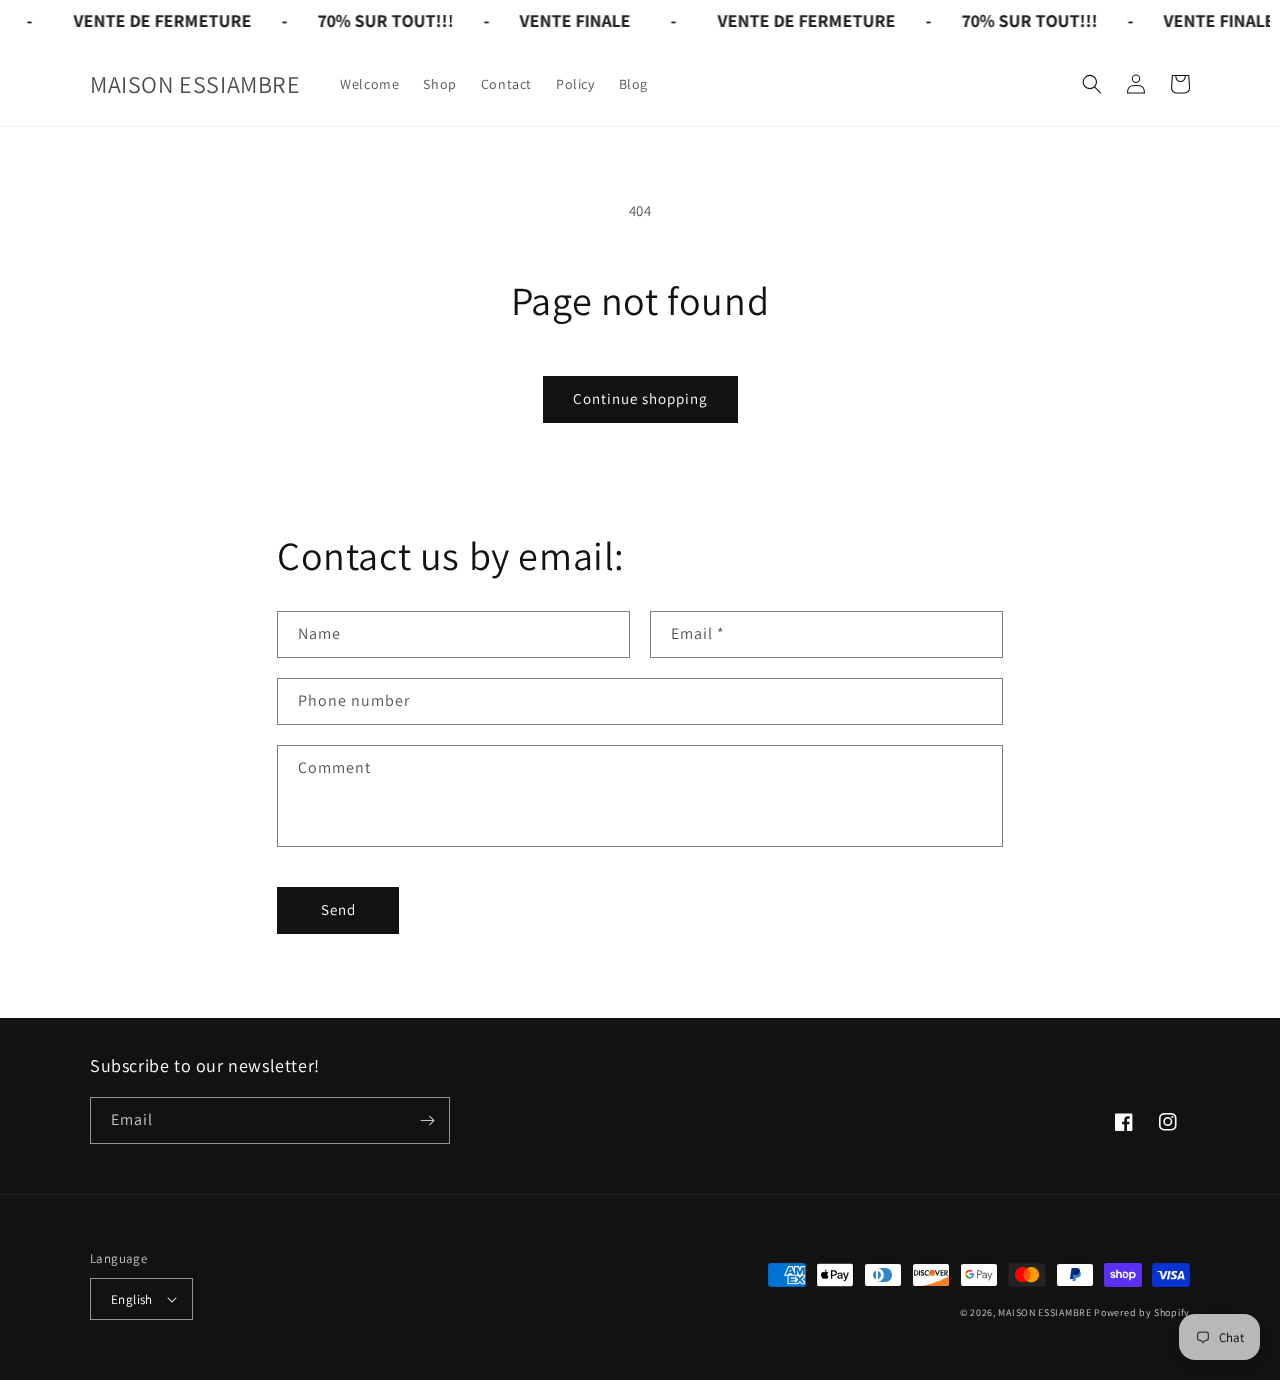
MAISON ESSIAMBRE (1044, 1312)
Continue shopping (640, 398)
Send (338, 909)
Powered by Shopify (1142, 1312)
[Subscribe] (427, 1120)
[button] (1092, 84)
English (132, 1299)
